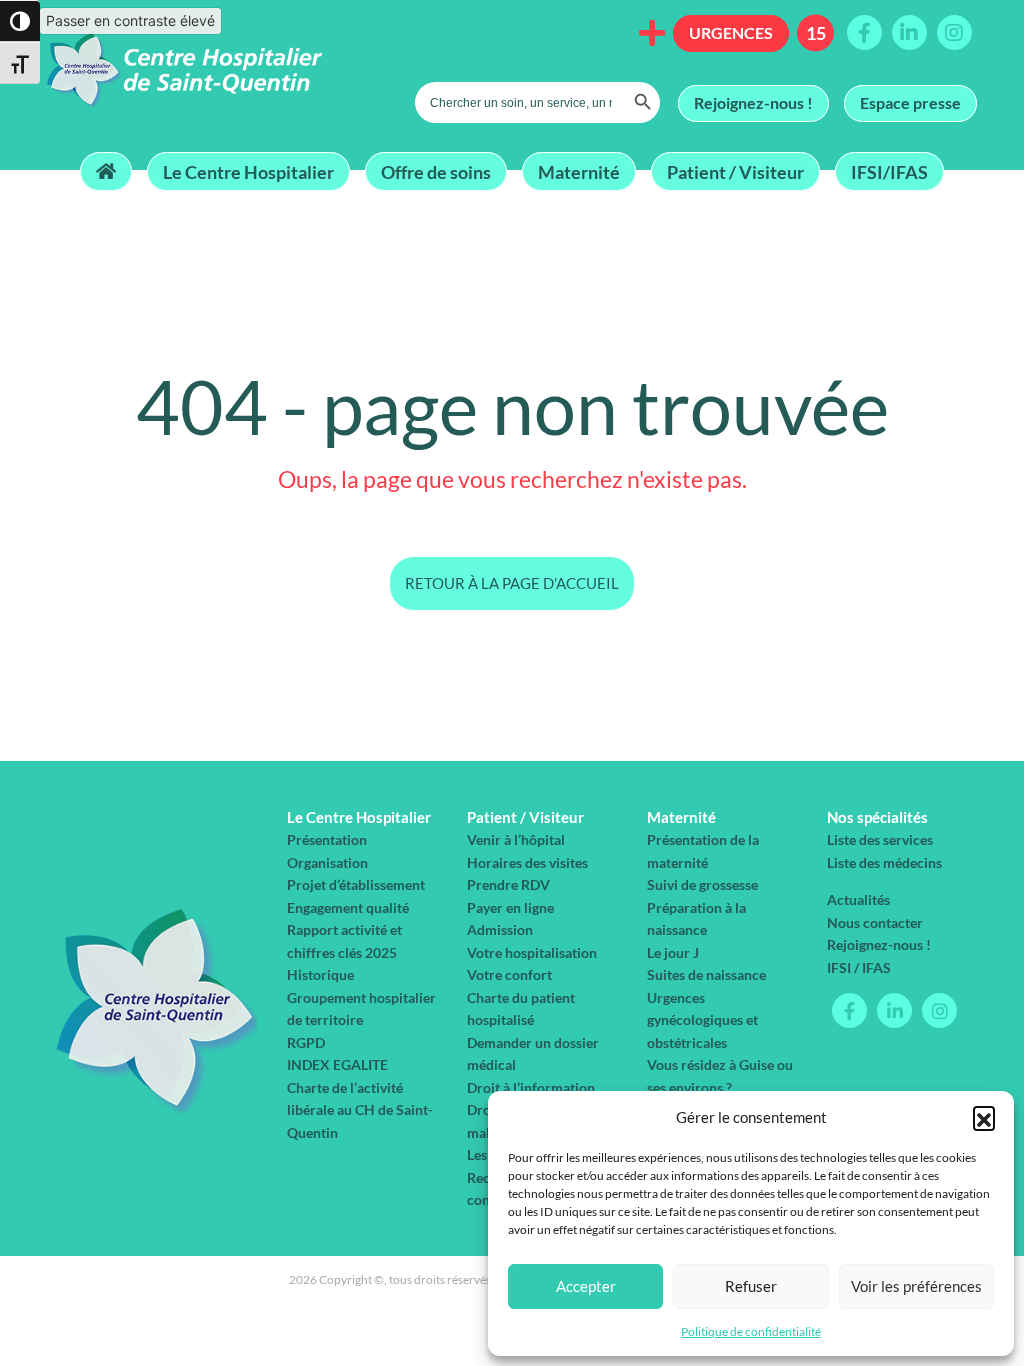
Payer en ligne (510, 907)
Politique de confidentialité (751, 1331)
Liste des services (880, 839)
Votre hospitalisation (532, 952)
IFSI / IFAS (859, 967)
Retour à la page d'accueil (512, 583)
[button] (984, 1117)
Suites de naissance (706, 974)
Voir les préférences (916, 1286)
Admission (500, 929)
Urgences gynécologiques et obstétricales (702, 1020)
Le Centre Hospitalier (248, 171)
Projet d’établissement (356, 884)
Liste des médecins (884, 862)
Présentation (327, 839)
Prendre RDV (508, 884)
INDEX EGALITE (337, 1064)
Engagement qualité (348, 907)
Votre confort (509, 974)
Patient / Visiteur (735, 171)
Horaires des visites (527, 862)
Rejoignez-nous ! (753, 102)
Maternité (579, 171)
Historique (320, 974)
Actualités (858, 899)
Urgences (731, 32)
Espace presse (910, 102)
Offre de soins (436, 171)
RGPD (306, 1042)
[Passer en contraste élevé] (20, 21)
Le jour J (673, 952)
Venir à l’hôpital (516, 839)
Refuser (751, 1286)
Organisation (327, 862)
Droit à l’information (531, 1087)
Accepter (586, 1286)
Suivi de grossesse (702, 884)
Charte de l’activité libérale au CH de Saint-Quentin (360, 1110)
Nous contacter (875, 922)
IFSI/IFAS (889, 171)
